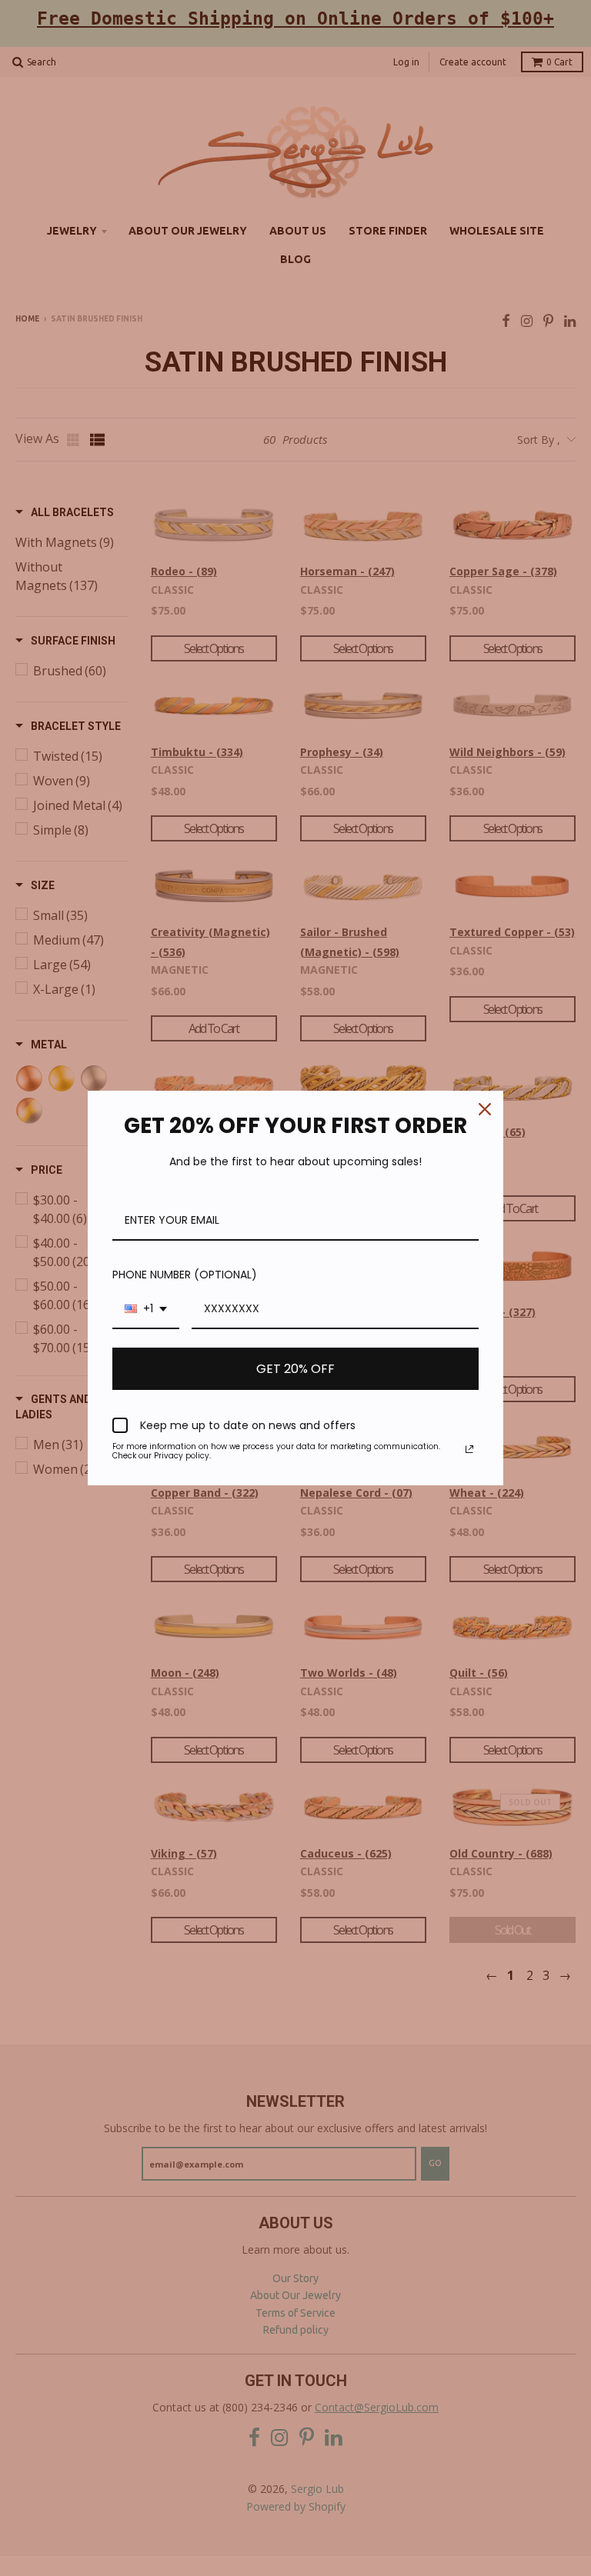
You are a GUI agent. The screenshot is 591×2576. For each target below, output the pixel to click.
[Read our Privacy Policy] (469, 1449)
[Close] (485, 1109)
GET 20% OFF (295, 1369)
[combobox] (146, 1310)
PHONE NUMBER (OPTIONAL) (185, 1275)
